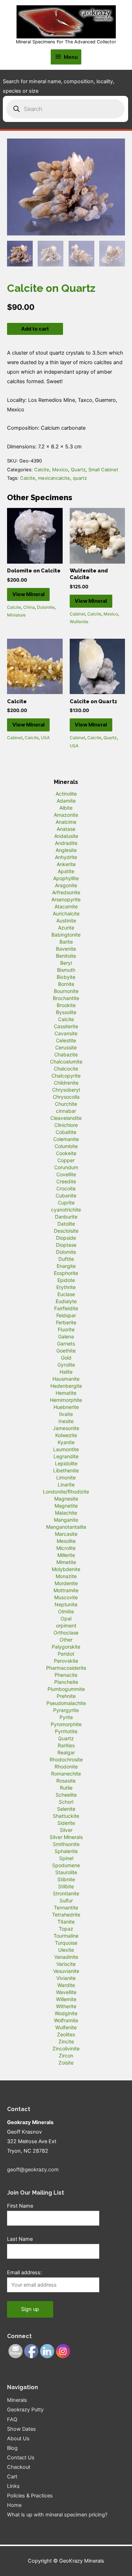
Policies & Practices (30, 2496)
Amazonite (66, 815)
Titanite (66, 1922)
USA (45, 738)
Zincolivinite (66, 2048)
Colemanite (66, 1139)
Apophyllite (66, 878)
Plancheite (66, 1682)
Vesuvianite (66, 1971)
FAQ (12, 2419)
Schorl (66, 1802)
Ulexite (66, 1950)
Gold (66, 1358)
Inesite (66, 1421)
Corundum (66, 1167)
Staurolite (66, 1872)
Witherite (66, 2006)
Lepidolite (66, 1463)
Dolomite (46, 607)
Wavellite (66, 1992)
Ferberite (66, 1322)
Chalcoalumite (66, 1062)
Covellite (66, 1174)
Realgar (66, 1752)
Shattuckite (66, 1816)
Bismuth (66, 970)
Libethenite (66, 1470)
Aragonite (66, 885)
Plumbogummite (66, 1689)
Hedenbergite (66, 1386)
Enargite (66, 1266)
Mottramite (66, 1590)
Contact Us (21, 2458)
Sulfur (66, 1900)
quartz (80, 478)
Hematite (66, 1393)
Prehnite (66, 1696)
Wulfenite (79, 622)
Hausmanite (66, 1379)
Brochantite (66, 998)
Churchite (66, 1104)
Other (66, 1640)
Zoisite (66, 2063)
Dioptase (66, 1245)
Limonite (66, 1477)
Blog (12, 2448)
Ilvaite (66, 1414)
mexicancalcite (54, 478)
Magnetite (66, 1506)
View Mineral (29, 594)
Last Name (20, 2239)
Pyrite (66, 1717)
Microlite (66, 1548)
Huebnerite (66, 1407)
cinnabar (66, 1111)
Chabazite (66, 1054)
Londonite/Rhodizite (66, 1492)
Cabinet (77, 614)
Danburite (66, 1217)
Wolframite (66, 2020)
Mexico (60, 470)
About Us (18, 2439)
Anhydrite (66, 857)
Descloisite (66, 1231)
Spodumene (66, 1865)
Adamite (66, 801)
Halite (66, 1372)
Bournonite (66, 991)
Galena (66, 1336)
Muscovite (66, 1597)
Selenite (66, 1809)
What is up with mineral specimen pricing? (57, 2515)
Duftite (66, 1259)
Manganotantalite (66, 1527)
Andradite (66, 843)
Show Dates (21, 2429)
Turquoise (66, 1943)
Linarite (66, 1485)
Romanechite (66, 1774)
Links (13, 2486)
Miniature (16, 615)
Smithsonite (66, 1844)
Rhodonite (66, 1767)
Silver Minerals (66, 1837)
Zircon (66, 2056)
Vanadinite (66, 1957)
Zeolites (66, 2034)
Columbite (66, 1146)
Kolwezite (66, 1435)
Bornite (66, 984)
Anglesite (66, 850)
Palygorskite (66, 1647)
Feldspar (66, 1315)
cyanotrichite (66, 1210)
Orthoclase (66, 1633)
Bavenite (66, 949)
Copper (66, 1160)
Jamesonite (66, 1428)
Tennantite (66, 1908)
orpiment (66, 1626)
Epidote (66, 1280)
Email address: (24, 2273)
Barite (66, 942)
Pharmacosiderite (66, 1668)
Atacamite (66, 906)
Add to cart (35, 329)
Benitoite (66, 956)
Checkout (19, 2467)
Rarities (66, 1745)
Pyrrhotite (66, 1731)
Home (14, 2505)
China (29, 607)
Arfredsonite (66, 892)
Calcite (42, 470)
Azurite (66, 928)
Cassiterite (66, 1026)
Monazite (66, 1576)
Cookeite (66, 1153)
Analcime (66, 822)
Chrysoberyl (66, 1090)
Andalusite (66, 836)
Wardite (66, 1985)
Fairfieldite (66, 1308)
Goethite (66, 1351)
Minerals (17, 2400)
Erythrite (66, 1287)
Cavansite (66, 1033)
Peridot (66, 1654)
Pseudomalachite (66, 1703)
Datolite (66, 1224)
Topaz (66, 1929)
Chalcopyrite (66, 1076)
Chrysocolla (66, 1097)
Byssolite (66, 1012)
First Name (20, 2206)
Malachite (66, 1513)
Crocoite (66, 1188)
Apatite (66, 871)
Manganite (66, 1520)
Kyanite (66, 1442)
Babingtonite (66, 935)
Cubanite (66, 1195)
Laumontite (66, 1449)
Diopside (66, 1238)
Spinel (66, 1858)
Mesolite (66, 1541)
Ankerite (66, 864)
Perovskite (66, 1661)
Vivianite (66, 1978)
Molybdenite (66, 1569)
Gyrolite (66, 1365)
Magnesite (66, 1499)
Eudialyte (66, 1301)
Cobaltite (66, 1132)
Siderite (66, 1823)
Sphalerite (66, 1851)
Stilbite (66, 1886)
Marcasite (66, 1534)
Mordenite (66, 1583)
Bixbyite (66, 977)
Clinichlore (66, 1125)
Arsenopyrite (66, 899)
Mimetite (66, 1562)
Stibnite (66, 1879)
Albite (66, 808)
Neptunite (66, 1604)
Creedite (66, 1181)
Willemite (66, 1999)
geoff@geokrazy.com (33, 2170)
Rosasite (66, 1781)
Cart (12, 2477)
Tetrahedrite (66, 1915)
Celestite (66, 1040)
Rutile (66, 1788)
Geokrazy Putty (25, 2410)
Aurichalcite (66, 913)
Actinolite (66, 794)
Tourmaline (66, 1936)
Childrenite (66, 1083)
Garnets (66, 1344)
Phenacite (66, 1675)
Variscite (66, 1964)
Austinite (66, 921)
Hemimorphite (66, 1400)
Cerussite (66, 1047)
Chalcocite (66, 1069)
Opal (66, 1618)
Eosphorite (66, 1273)
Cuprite (66, 1203)
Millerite (66, 1555)
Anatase (66, 829)
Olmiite (66, 1611)
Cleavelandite (66, 1118)
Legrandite (66, 1456)
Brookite (66, 1005)
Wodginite (66, 2013)
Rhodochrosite (66, 1759)
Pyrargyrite (66, 1710)
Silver (66, 1830)
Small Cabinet (103, 470)
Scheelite (66, 1795)
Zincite (66, 2041)
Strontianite (66, 1893)
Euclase (66, 1294)
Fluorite (66, 1329)
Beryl (66, 963)
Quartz (78, 470)
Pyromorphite (66, 1724)
